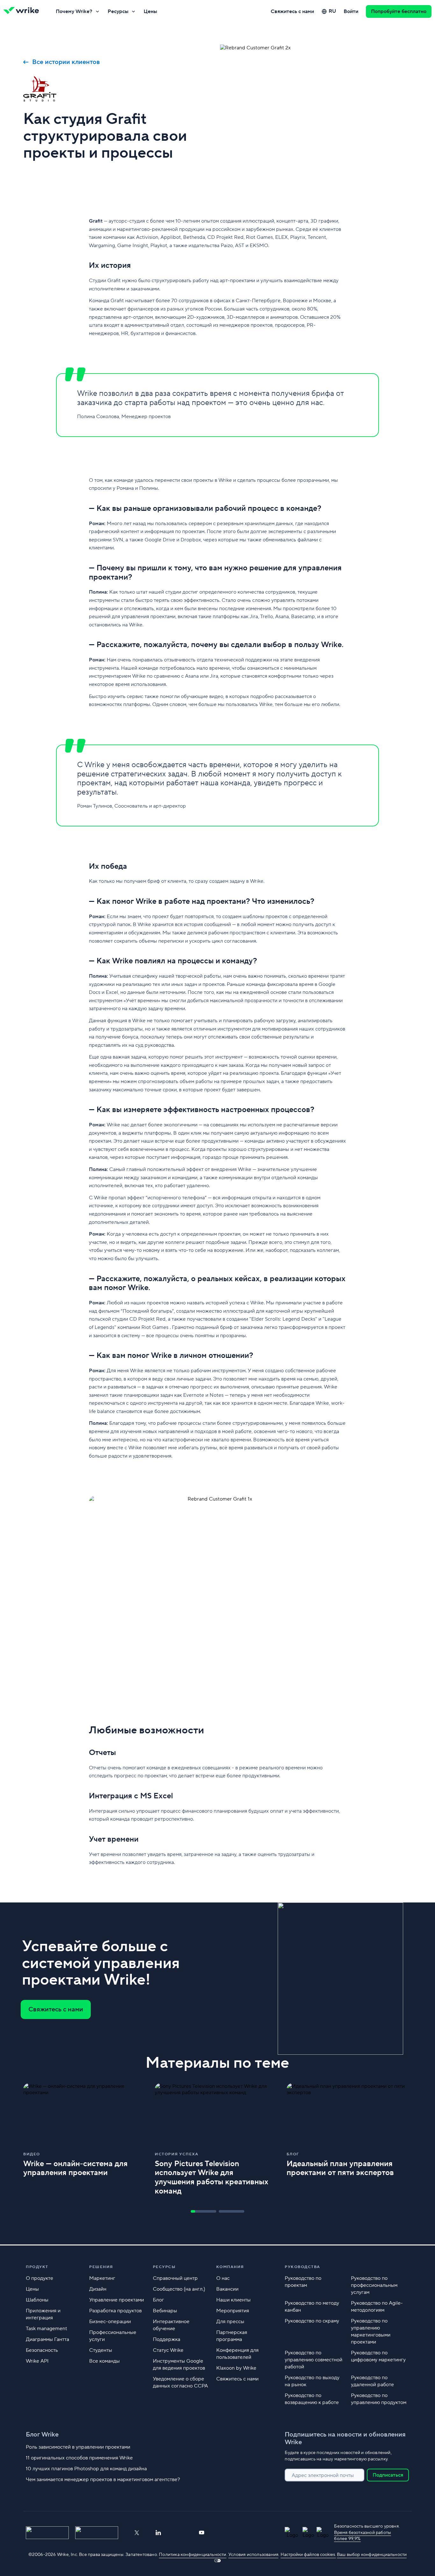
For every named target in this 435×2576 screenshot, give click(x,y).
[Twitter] (137, 2533)
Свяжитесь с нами (292, 11)
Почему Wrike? (74, 11)
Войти (351, 11)
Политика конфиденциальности (193, 2555)
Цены (150, 11)
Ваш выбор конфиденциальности (372, 2555)
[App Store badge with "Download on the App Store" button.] (47, 2533)
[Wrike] (23, 11)
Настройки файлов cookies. (308, 2555)
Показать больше (47, 2490)
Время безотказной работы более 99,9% (363, 2536)
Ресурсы (118, 11)
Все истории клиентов (66, 62)
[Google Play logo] (97, 2533)
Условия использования (253, 2555)
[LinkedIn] (158, 2533)
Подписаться (388, 2475)
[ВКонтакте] (180, 2533)
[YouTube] (202, 2533)
